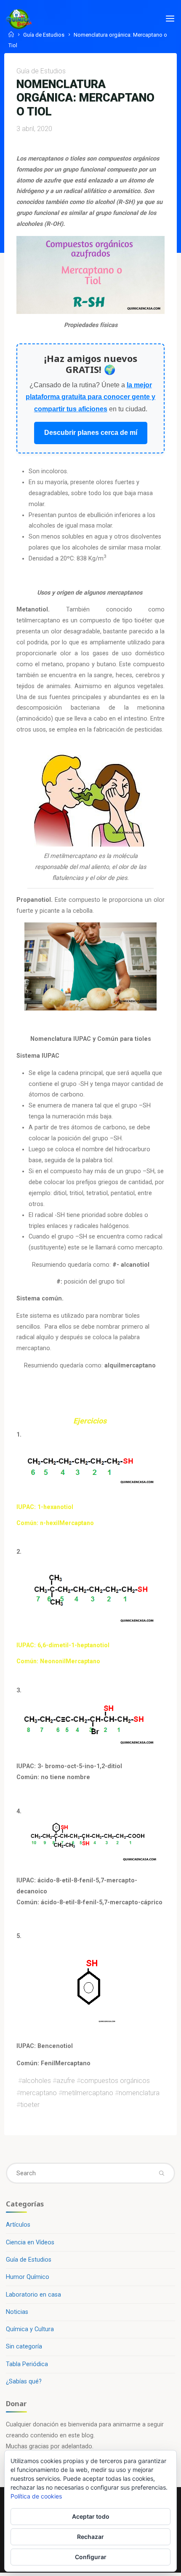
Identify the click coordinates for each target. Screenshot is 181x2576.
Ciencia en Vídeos (30, 2242)
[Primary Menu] (170, 19)
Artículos (18, 2225)
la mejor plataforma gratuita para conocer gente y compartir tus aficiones (90, 397)
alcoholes (36, 2081)
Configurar (91, 2557)
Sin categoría (24, 2347)
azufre (66, 2081)
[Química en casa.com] (19, 19)
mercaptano (39, 2092)
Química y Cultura (30, 2329)
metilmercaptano (88, 2092)
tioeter (30, 2105)
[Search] (161, 2173)
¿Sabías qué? (24, 2382)
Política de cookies (36, 2496)
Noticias (17, 2312)
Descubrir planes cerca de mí (91, 433)
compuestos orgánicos (115, 2081)
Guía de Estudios (44, 35)
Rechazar (90, 2537)
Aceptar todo (91, 2516)
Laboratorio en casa (33, 2295)
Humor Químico (28, 2277)
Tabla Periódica (27, 2364)
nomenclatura (139, 2092)
